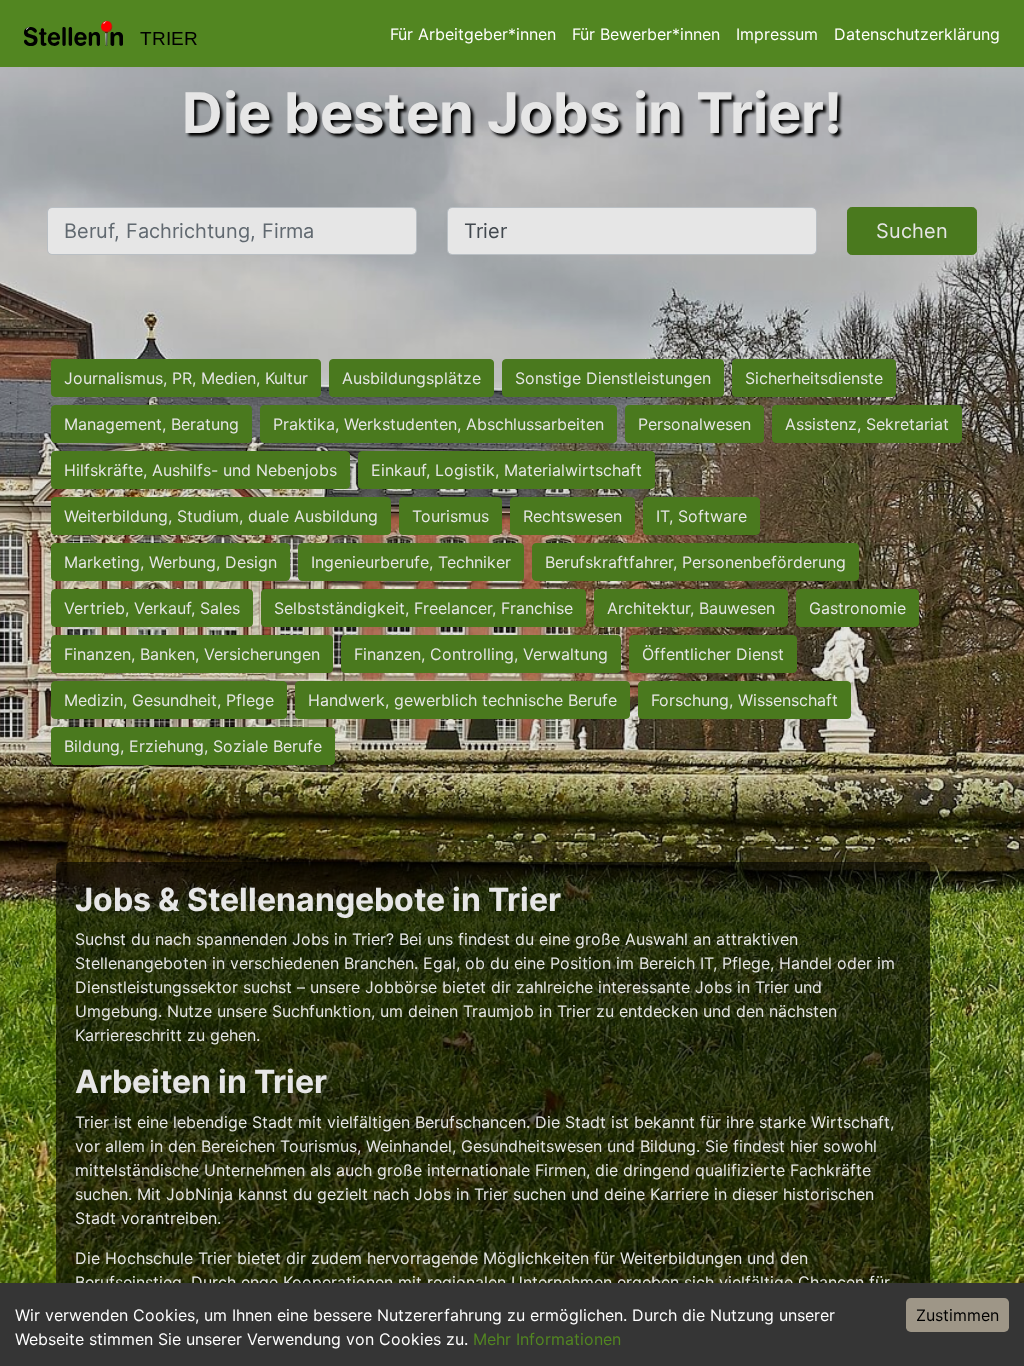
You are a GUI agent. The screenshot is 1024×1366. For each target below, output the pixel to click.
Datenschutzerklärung (917, 34)
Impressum (777, 34)
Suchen (912, 231)
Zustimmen (957, 1315)
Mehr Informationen (547, 1339)
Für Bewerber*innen (646, 34)
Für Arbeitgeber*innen (473, 34)
